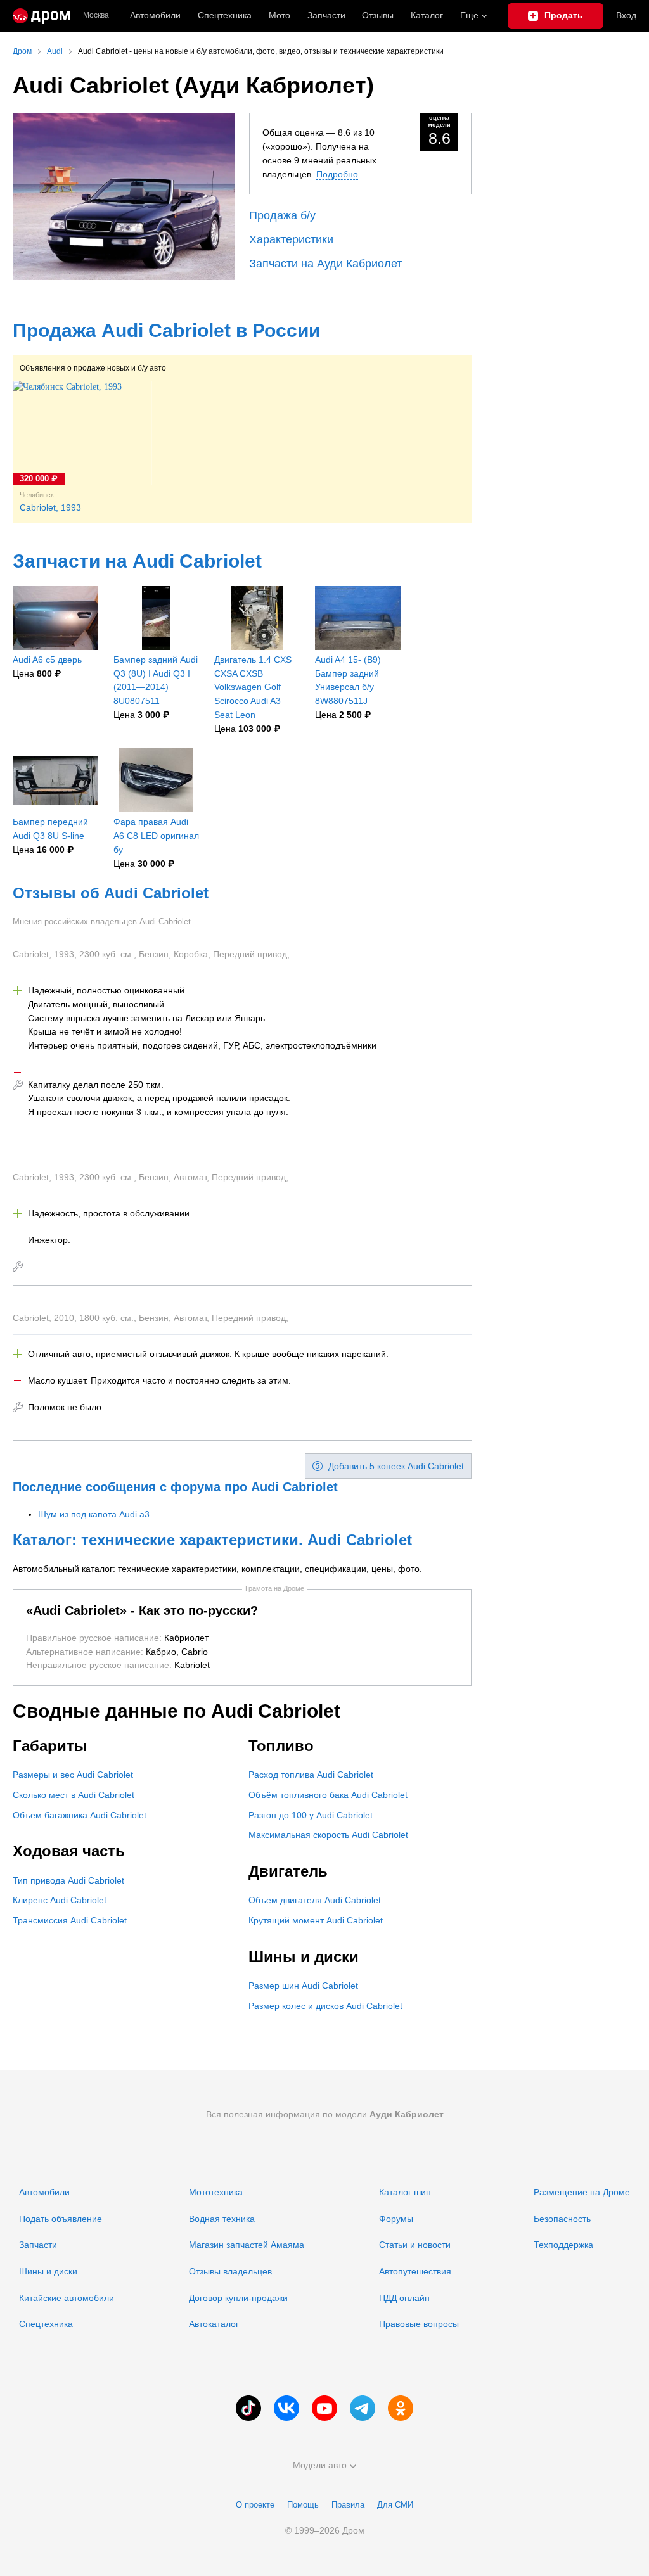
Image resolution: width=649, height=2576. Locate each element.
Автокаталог (214, 2324)
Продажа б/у (282, 215)
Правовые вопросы (419, 2324)
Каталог (427, 15)
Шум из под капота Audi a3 (94, 1514)
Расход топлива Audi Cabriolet (311, 1775)
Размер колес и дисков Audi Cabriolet (325, 2006)
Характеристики (291, 239)
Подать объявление (61, 2219)
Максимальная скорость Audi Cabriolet (328, 1835)
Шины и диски (48, 2271)
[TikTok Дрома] (248, 2408)
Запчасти (326, 15)
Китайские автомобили (67, 2298)
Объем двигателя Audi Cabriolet (315, 1900)
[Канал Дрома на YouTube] (324, 2408)
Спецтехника (46, 2324)
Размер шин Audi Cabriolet (303, 1986)
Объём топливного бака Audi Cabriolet (328, 1795)
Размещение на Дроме (582, 2192)
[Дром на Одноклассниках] (401, 2408)
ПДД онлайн (404, 2298)
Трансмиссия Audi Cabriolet (70, 1920)
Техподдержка (563, 2245)
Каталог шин (405, 2192)
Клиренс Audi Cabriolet (60, 1900)
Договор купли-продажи (238, 2298)
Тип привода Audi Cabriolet (68, 1880)
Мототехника (216, 2192)
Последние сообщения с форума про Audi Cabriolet (175, 1487)
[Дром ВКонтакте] (286, 2408)
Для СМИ (395, 2505)
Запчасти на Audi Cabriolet (137, 561)
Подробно (337, 174)
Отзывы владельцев (230, 2271)
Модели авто (320, 2465)
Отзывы (378, 15)
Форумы (396, 2219)
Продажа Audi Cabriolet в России (166, 330)
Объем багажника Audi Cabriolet (80, 1815)
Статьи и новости (415, 2245)
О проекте (255, 2505)
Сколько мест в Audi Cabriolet (74, 1795)
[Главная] (42, 16)
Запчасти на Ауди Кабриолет (325, 264)
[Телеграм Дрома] (363, 2408)
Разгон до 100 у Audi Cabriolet (311, 1815)
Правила (348, 2505)
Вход (626, 15)
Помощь (303, 2505)
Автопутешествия (415, 2271)
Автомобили (155, 15)
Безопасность (562, 2219)
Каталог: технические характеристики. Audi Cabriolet (212, 1540)
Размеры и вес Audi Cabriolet (73, 1775)
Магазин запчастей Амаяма (247, 2245)
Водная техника (222, 2219)
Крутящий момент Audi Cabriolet (316, 1920)
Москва (96, 16)
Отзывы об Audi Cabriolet (111, 893)
